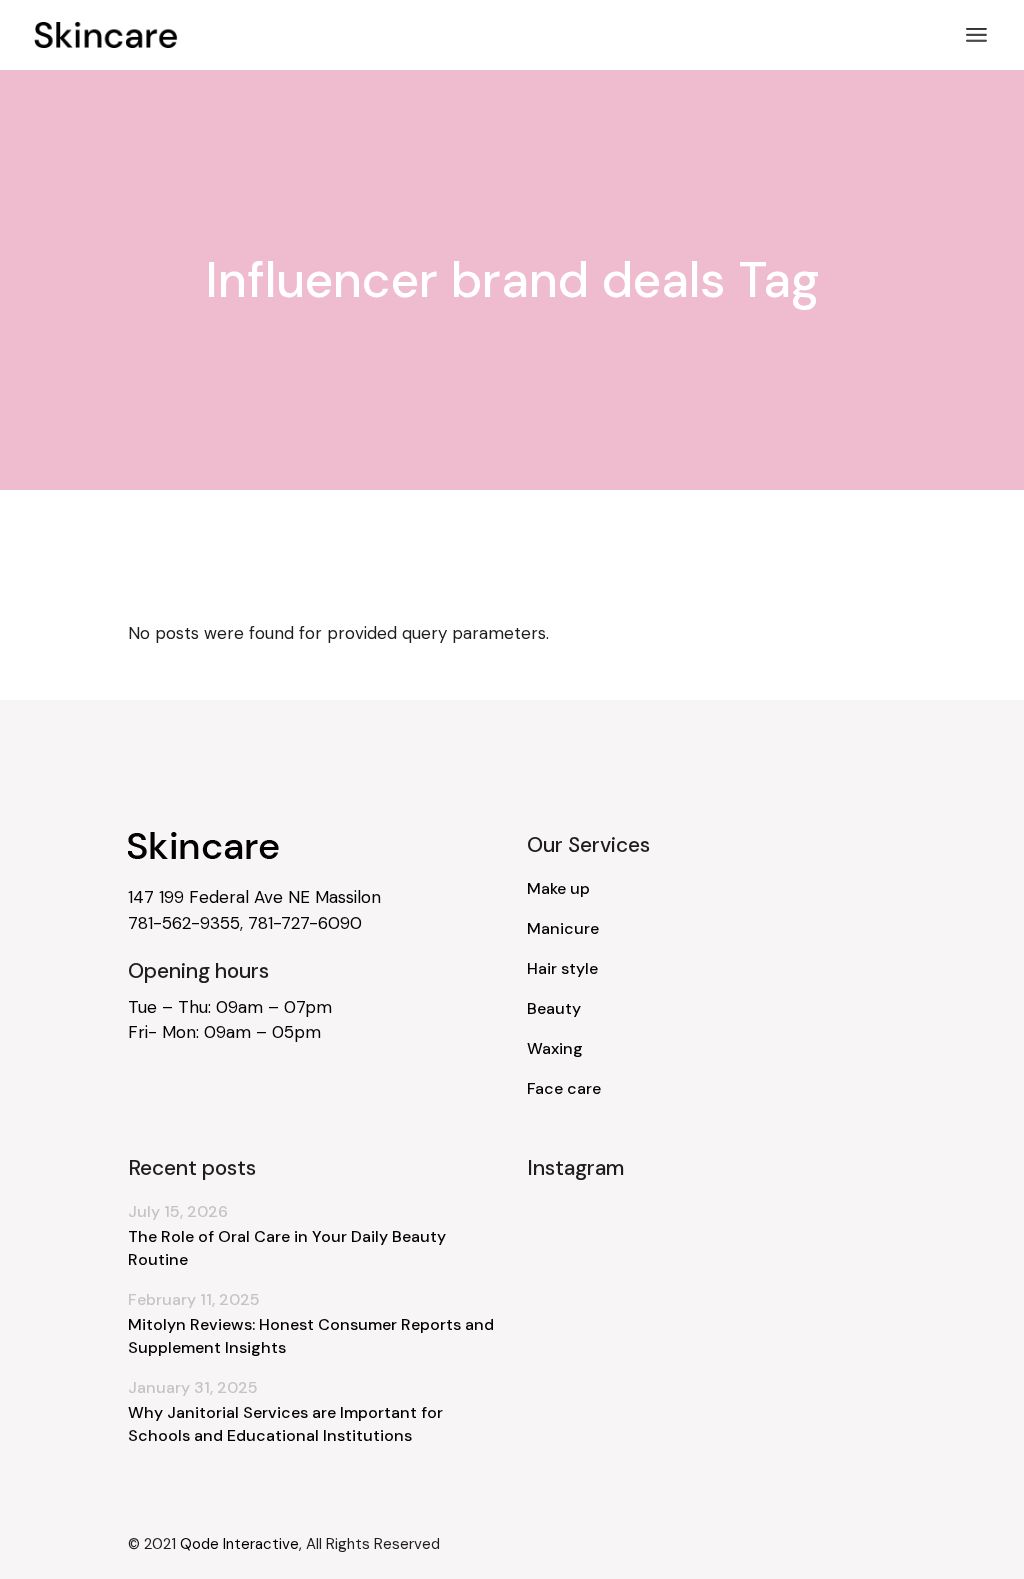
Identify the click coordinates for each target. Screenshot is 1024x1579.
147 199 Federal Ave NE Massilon (254, 897)
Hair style (562, 968)
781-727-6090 (305, 923)
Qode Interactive (239, 1544)
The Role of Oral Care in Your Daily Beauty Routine (287, 1248)
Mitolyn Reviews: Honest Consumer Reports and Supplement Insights (311, 1336)
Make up (558, 888)
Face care (564, 1088)
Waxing (555, 1048)
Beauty (554, 1008)
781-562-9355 (184, 923)
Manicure (563, 928)
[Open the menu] (976, 35)
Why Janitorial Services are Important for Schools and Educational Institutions (285, 1424)
